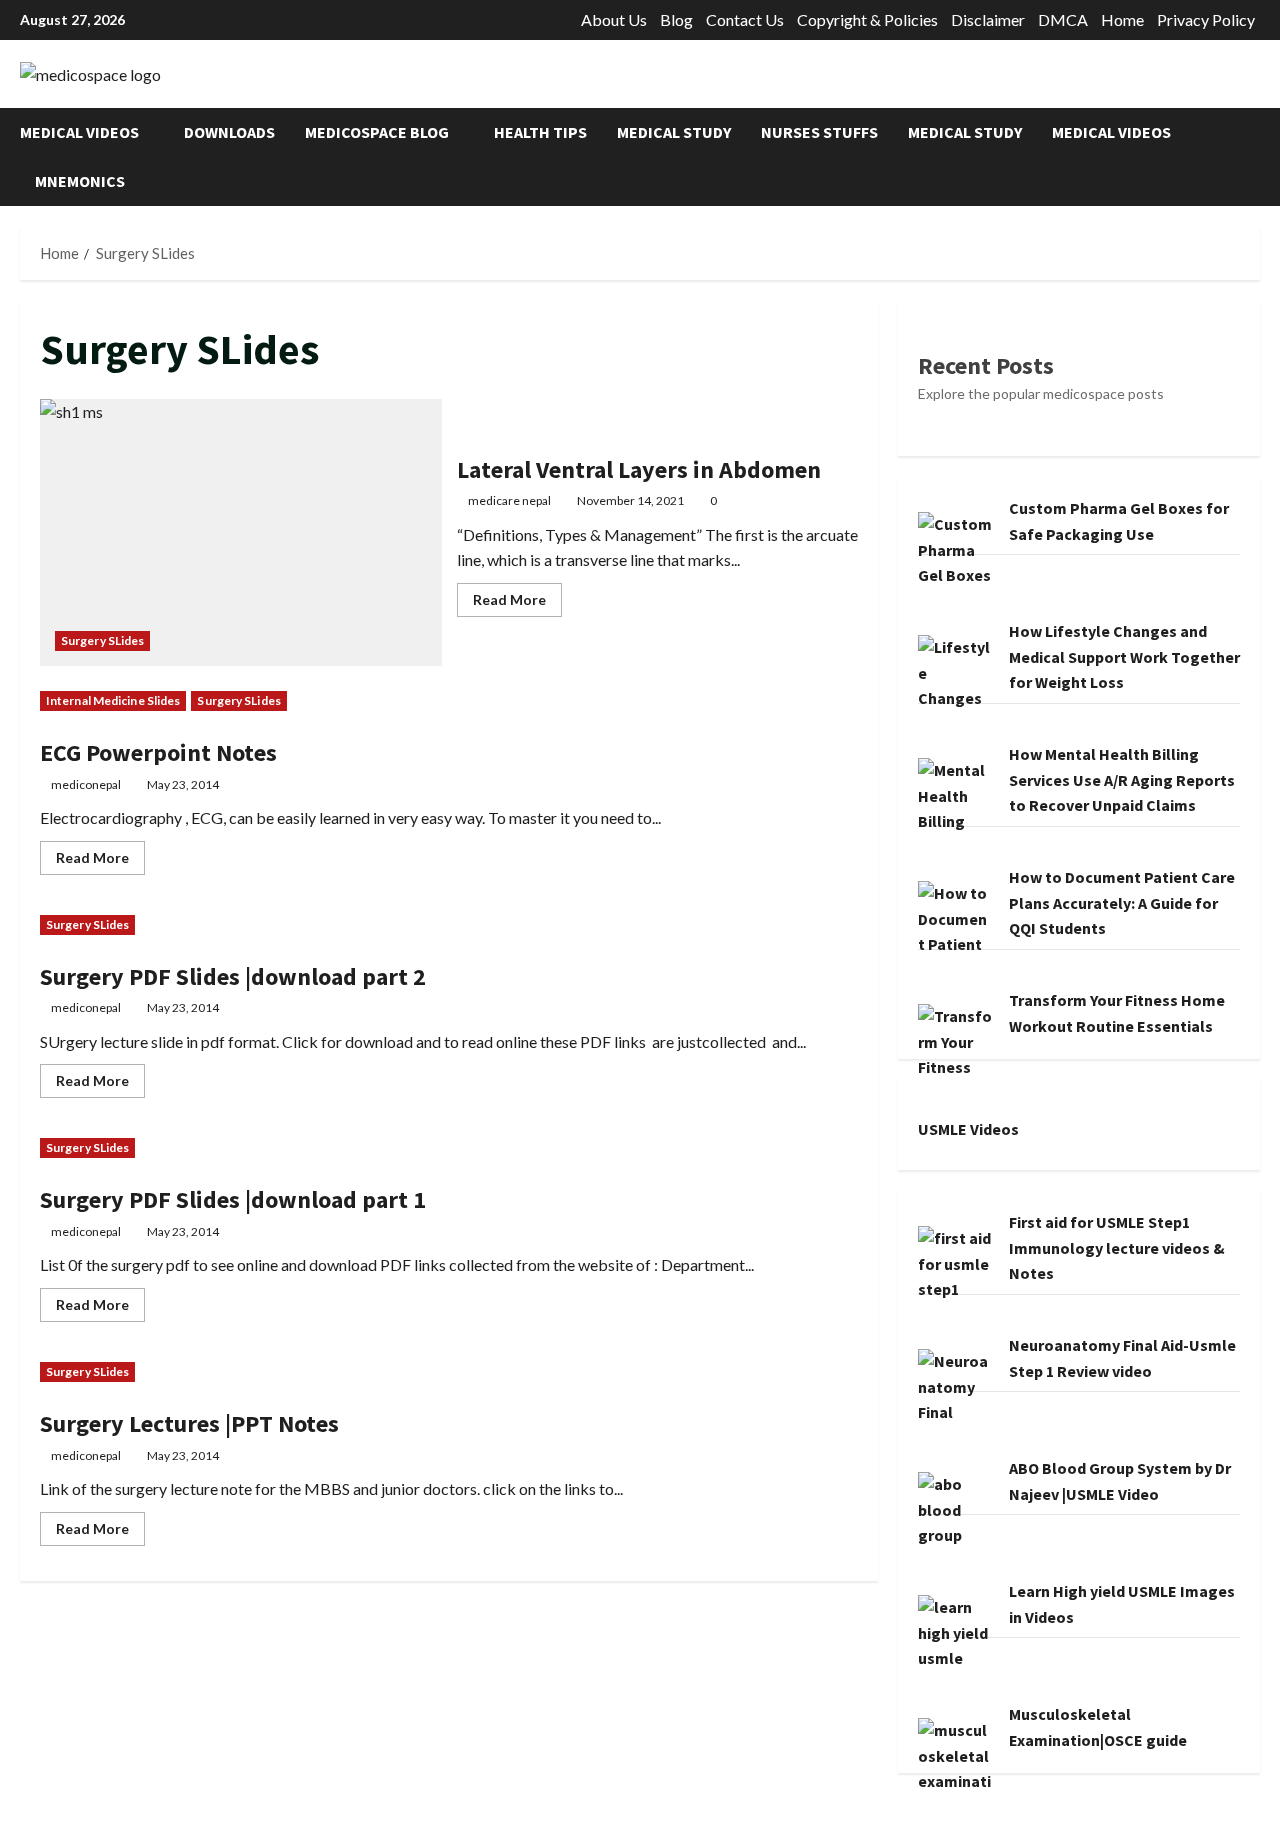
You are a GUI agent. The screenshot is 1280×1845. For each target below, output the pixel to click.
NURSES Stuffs (819, 132)
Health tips (540, 132)
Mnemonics (80, 181)
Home (1122, 19)
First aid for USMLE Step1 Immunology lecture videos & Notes (1117, 1247)
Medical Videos (79, 132)
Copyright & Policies (867, 19)
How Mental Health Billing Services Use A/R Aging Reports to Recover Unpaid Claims (1122, 779)
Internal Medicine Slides (113, 700)
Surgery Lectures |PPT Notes (189, 1423)
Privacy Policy (1206, 19)
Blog (676, 19)
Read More (517, 603)
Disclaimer (988, 19)
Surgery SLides (102, 640)
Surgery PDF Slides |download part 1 (233, 1199)
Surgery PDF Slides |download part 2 (233, 976)
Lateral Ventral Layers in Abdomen (241, 533)
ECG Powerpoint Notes (158, 752)
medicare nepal (509, 500)
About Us (614, 19)
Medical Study (674, 132)
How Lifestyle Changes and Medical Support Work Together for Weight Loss (1124, 656)
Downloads (229, 132)
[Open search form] (1254, 156)
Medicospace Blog (377, 132)
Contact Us (745, 19)
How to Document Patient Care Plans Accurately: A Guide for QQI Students (1122, 902)
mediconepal (86, 784)
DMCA (1063, 19)
